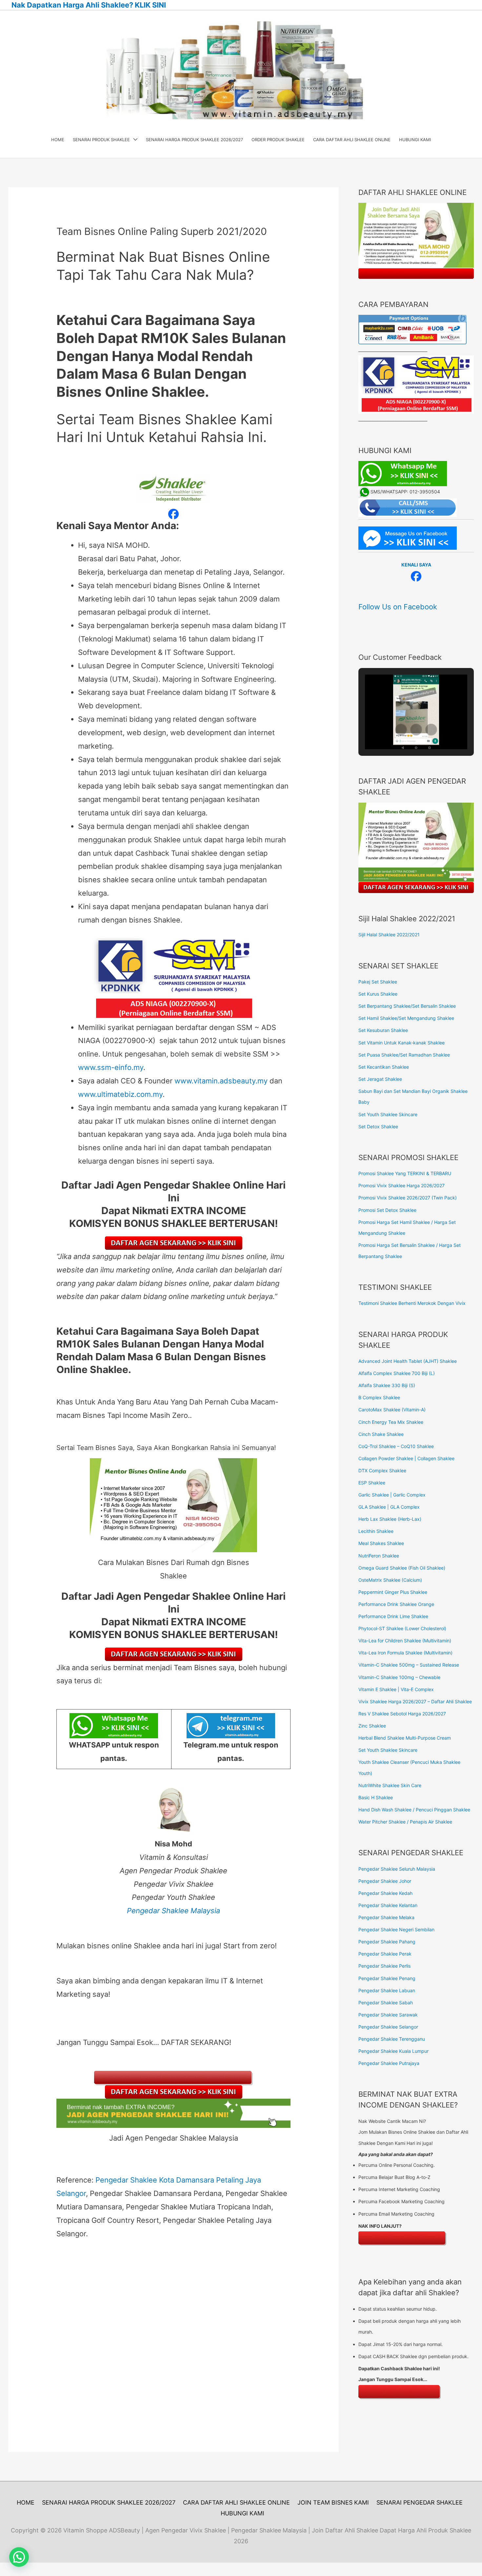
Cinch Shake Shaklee (381, 1434)
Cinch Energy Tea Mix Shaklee (391, 1422)
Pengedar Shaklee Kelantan (388, 1905)
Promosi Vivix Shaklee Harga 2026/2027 (402, 1185)
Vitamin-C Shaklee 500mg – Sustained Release (409, 1665)
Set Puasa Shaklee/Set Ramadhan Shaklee (404, 1055)
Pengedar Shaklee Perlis (384, 1966)
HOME (26, 2502)
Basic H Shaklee (376, 1797)
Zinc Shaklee (372, 1726)
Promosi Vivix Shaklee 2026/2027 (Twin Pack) (408, 1198)
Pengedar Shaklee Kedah (385, 1893)
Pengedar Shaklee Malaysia (173, 1911)
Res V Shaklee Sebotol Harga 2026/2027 (402, 1714)
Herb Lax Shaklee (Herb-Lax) (390, 1519)
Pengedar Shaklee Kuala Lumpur (393, 2051)
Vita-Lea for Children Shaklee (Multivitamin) (405, 1641)
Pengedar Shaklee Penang (387, 1978)
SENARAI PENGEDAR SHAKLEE (420, 2502)
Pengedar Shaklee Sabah (386, 2003)
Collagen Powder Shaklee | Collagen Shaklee (406, 1458)
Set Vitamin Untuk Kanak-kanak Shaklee (402, 1043)
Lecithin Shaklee (376, 1531)
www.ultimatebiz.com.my (120, 1094)
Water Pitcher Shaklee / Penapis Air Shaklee (405, 1822)
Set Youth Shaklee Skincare (388, 1114)
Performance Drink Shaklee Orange (396, 1604)
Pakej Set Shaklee (378, 982)
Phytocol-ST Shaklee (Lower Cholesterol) (402, 1628)
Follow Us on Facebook (398, 607)
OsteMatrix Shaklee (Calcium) (390, 1580)
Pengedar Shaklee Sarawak (388, 2015)
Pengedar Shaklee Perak (385, 1954)
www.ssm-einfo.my (111, 1067)
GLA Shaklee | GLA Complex (389, 1507)
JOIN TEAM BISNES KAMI (333, 2502)
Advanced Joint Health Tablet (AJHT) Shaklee (408, 1361)
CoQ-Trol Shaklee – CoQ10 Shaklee (396, 1446)
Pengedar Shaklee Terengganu (392, 2039)
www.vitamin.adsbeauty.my (221, 1081)
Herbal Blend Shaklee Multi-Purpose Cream (405, 1738)
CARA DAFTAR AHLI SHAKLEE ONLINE (236, 2502)
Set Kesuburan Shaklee (383, 1030)
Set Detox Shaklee (378, 1126)
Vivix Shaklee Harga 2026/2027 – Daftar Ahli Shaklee (415, 1701)
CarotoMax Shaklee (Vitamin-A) (392, 1410)
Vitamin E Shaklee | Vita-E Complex (396, 1689)
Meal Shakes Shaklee (381, 1543)
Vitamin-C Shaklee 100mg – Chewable (399, 1677)
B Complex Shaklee (379, 1397)
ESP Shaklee (372, 1483)
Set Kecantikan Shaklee (384, 1067)
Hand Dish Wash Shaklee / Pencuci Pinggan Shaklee (414, 1810)
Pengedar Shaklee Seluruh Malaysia (397, 1869)
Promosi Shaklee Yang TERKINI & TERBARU (405, 1173)
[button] (401, 730)
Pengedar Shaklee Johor (385, 1881)
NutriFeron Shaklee (379, 1556)
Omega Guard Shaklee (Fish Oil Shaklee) (402, 1568)
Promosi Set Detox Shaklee (387, 1210)
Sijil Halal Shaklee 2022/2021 (389, 935)
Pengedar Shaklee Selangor (388, 2027)
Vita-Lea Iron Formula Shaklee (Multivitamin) (405, 1653)
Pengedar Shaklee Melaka (386, 1917)
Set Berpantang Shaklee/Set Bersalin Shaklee (407, 1006)
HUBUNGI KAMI (242, 2513)
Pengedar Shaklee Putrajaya (389, 2063)
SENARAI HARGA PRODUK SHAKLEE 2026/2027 (109, 2502)
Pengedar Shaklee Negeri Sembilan (396, 1929)
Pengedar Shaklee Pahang (387, 1942)
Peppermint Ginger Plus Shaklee (393, 1592)
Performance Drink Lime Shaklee (393, 1616)
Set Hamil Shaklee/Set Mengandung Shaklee (406, 1018)
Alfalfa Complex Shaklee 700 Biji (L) (397, 1373)
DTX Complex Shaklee (382, 1470)
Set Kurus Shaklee (378, 994)
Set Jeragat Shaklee (380, 1079)
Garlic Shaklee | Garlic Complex (392, 1495)
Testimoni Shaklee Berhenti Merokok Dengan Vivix (412, 1303)
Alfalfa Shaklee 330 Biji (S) (387, 1385)
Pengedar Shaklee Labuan (387, 1990)
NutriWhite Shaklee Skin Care (390, 1785)
